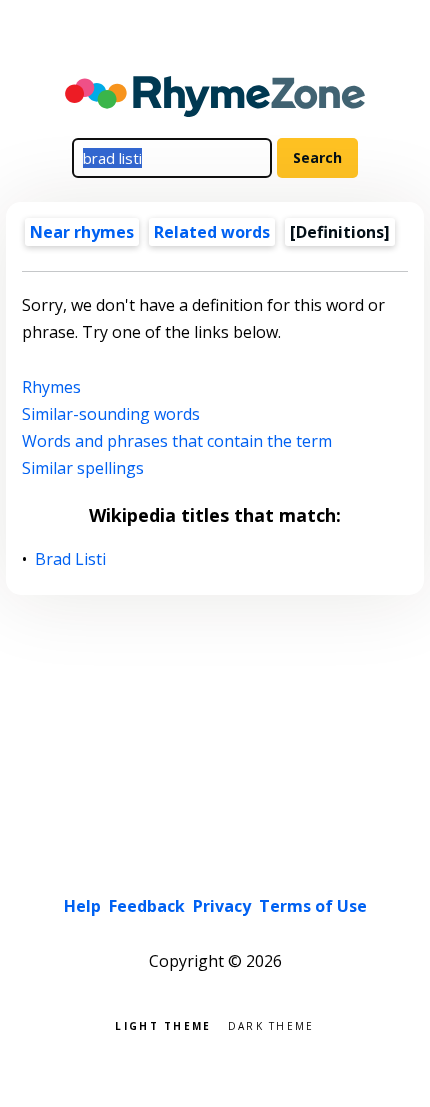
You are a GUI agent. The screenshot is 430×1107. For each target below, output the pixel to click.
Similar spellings (83, 468)
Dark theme (271, 1024)
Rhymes (51, 387)
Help (82, 906)
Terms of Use (313, 906)
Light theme (163, 1024)
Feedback (147, 906)
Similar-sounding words (111, 414)
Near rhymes (82, 232)
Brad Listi (71, 559)
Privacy (222, 906)
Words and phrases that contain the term (177, 441)
